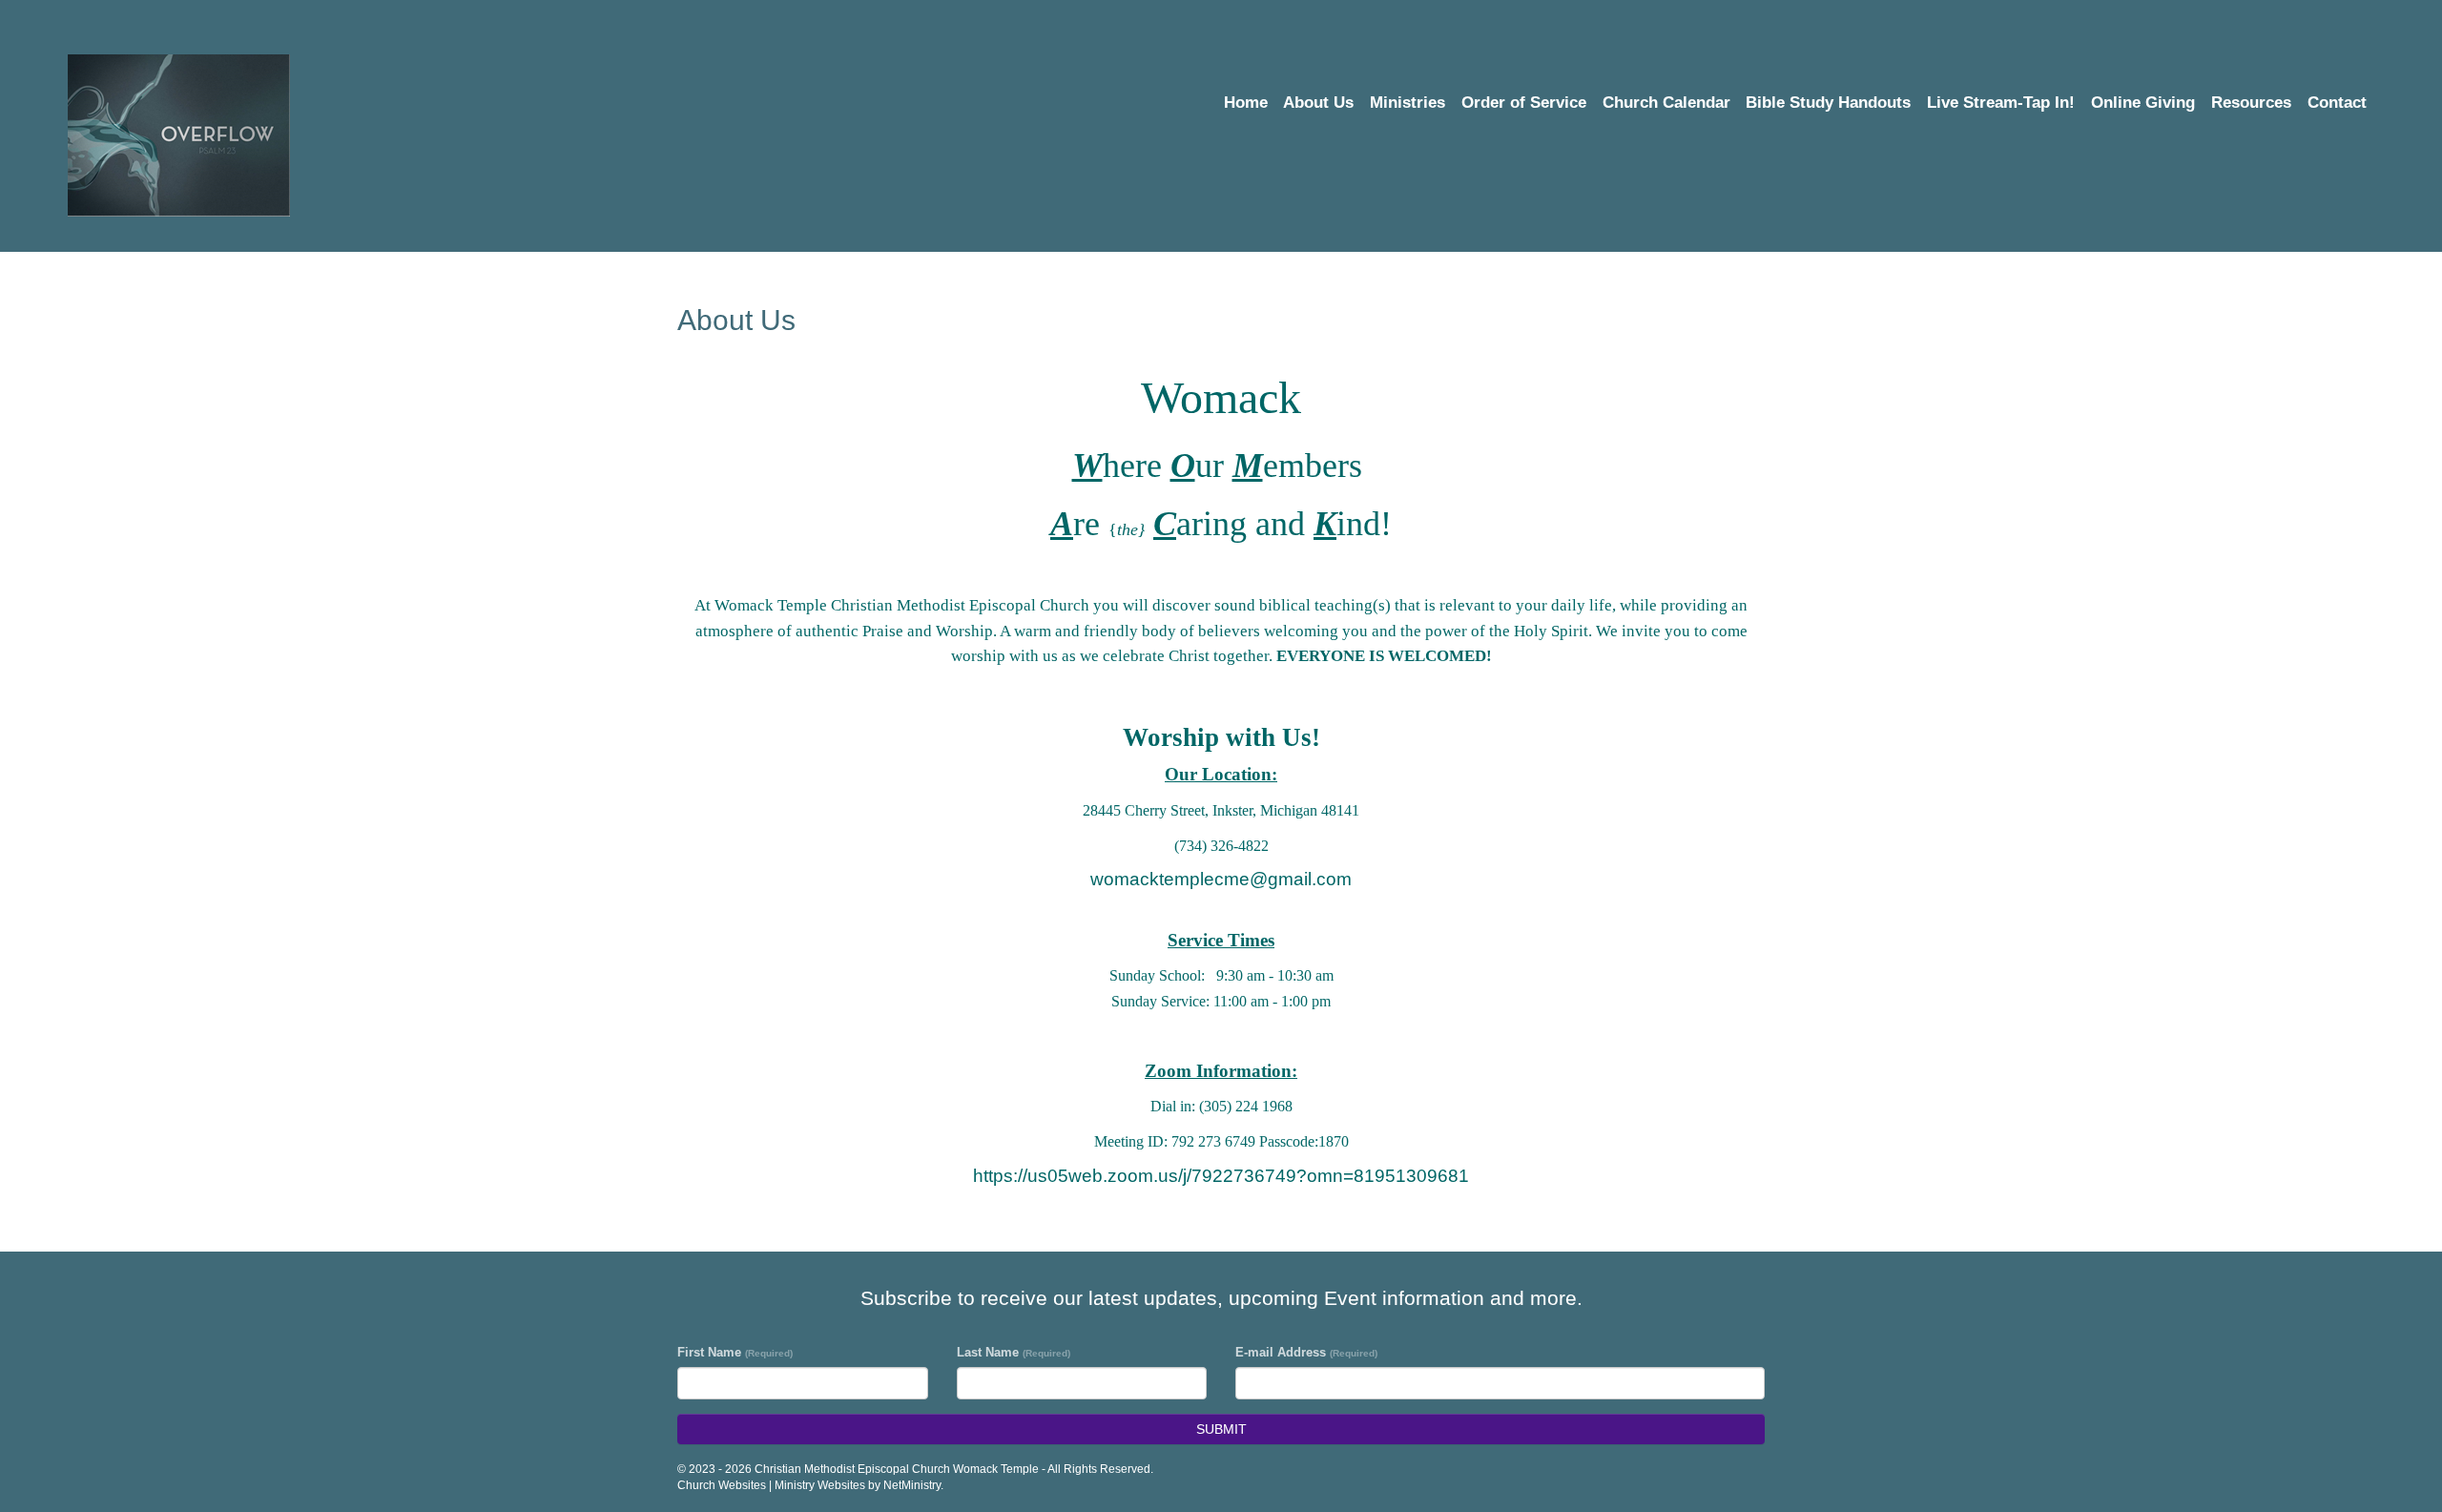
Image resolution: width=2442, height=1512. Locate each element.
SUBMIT (1221, 1429)
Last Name (1014, 1352)
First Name (735, 1352)
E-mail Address (1306, 1352)
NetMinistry (912, 1485)
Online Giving (2143, 103)
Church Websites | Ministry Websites (773, 1485)
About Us (1318, 103)
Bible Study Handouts (1828, 103)
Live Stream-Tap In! (2001, 103)
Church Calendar (1666, 103)
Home (1246, 103)
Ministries (1407, 103)
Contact (2337, 103)
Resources (2251, 103)
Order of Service (1524, 103)
